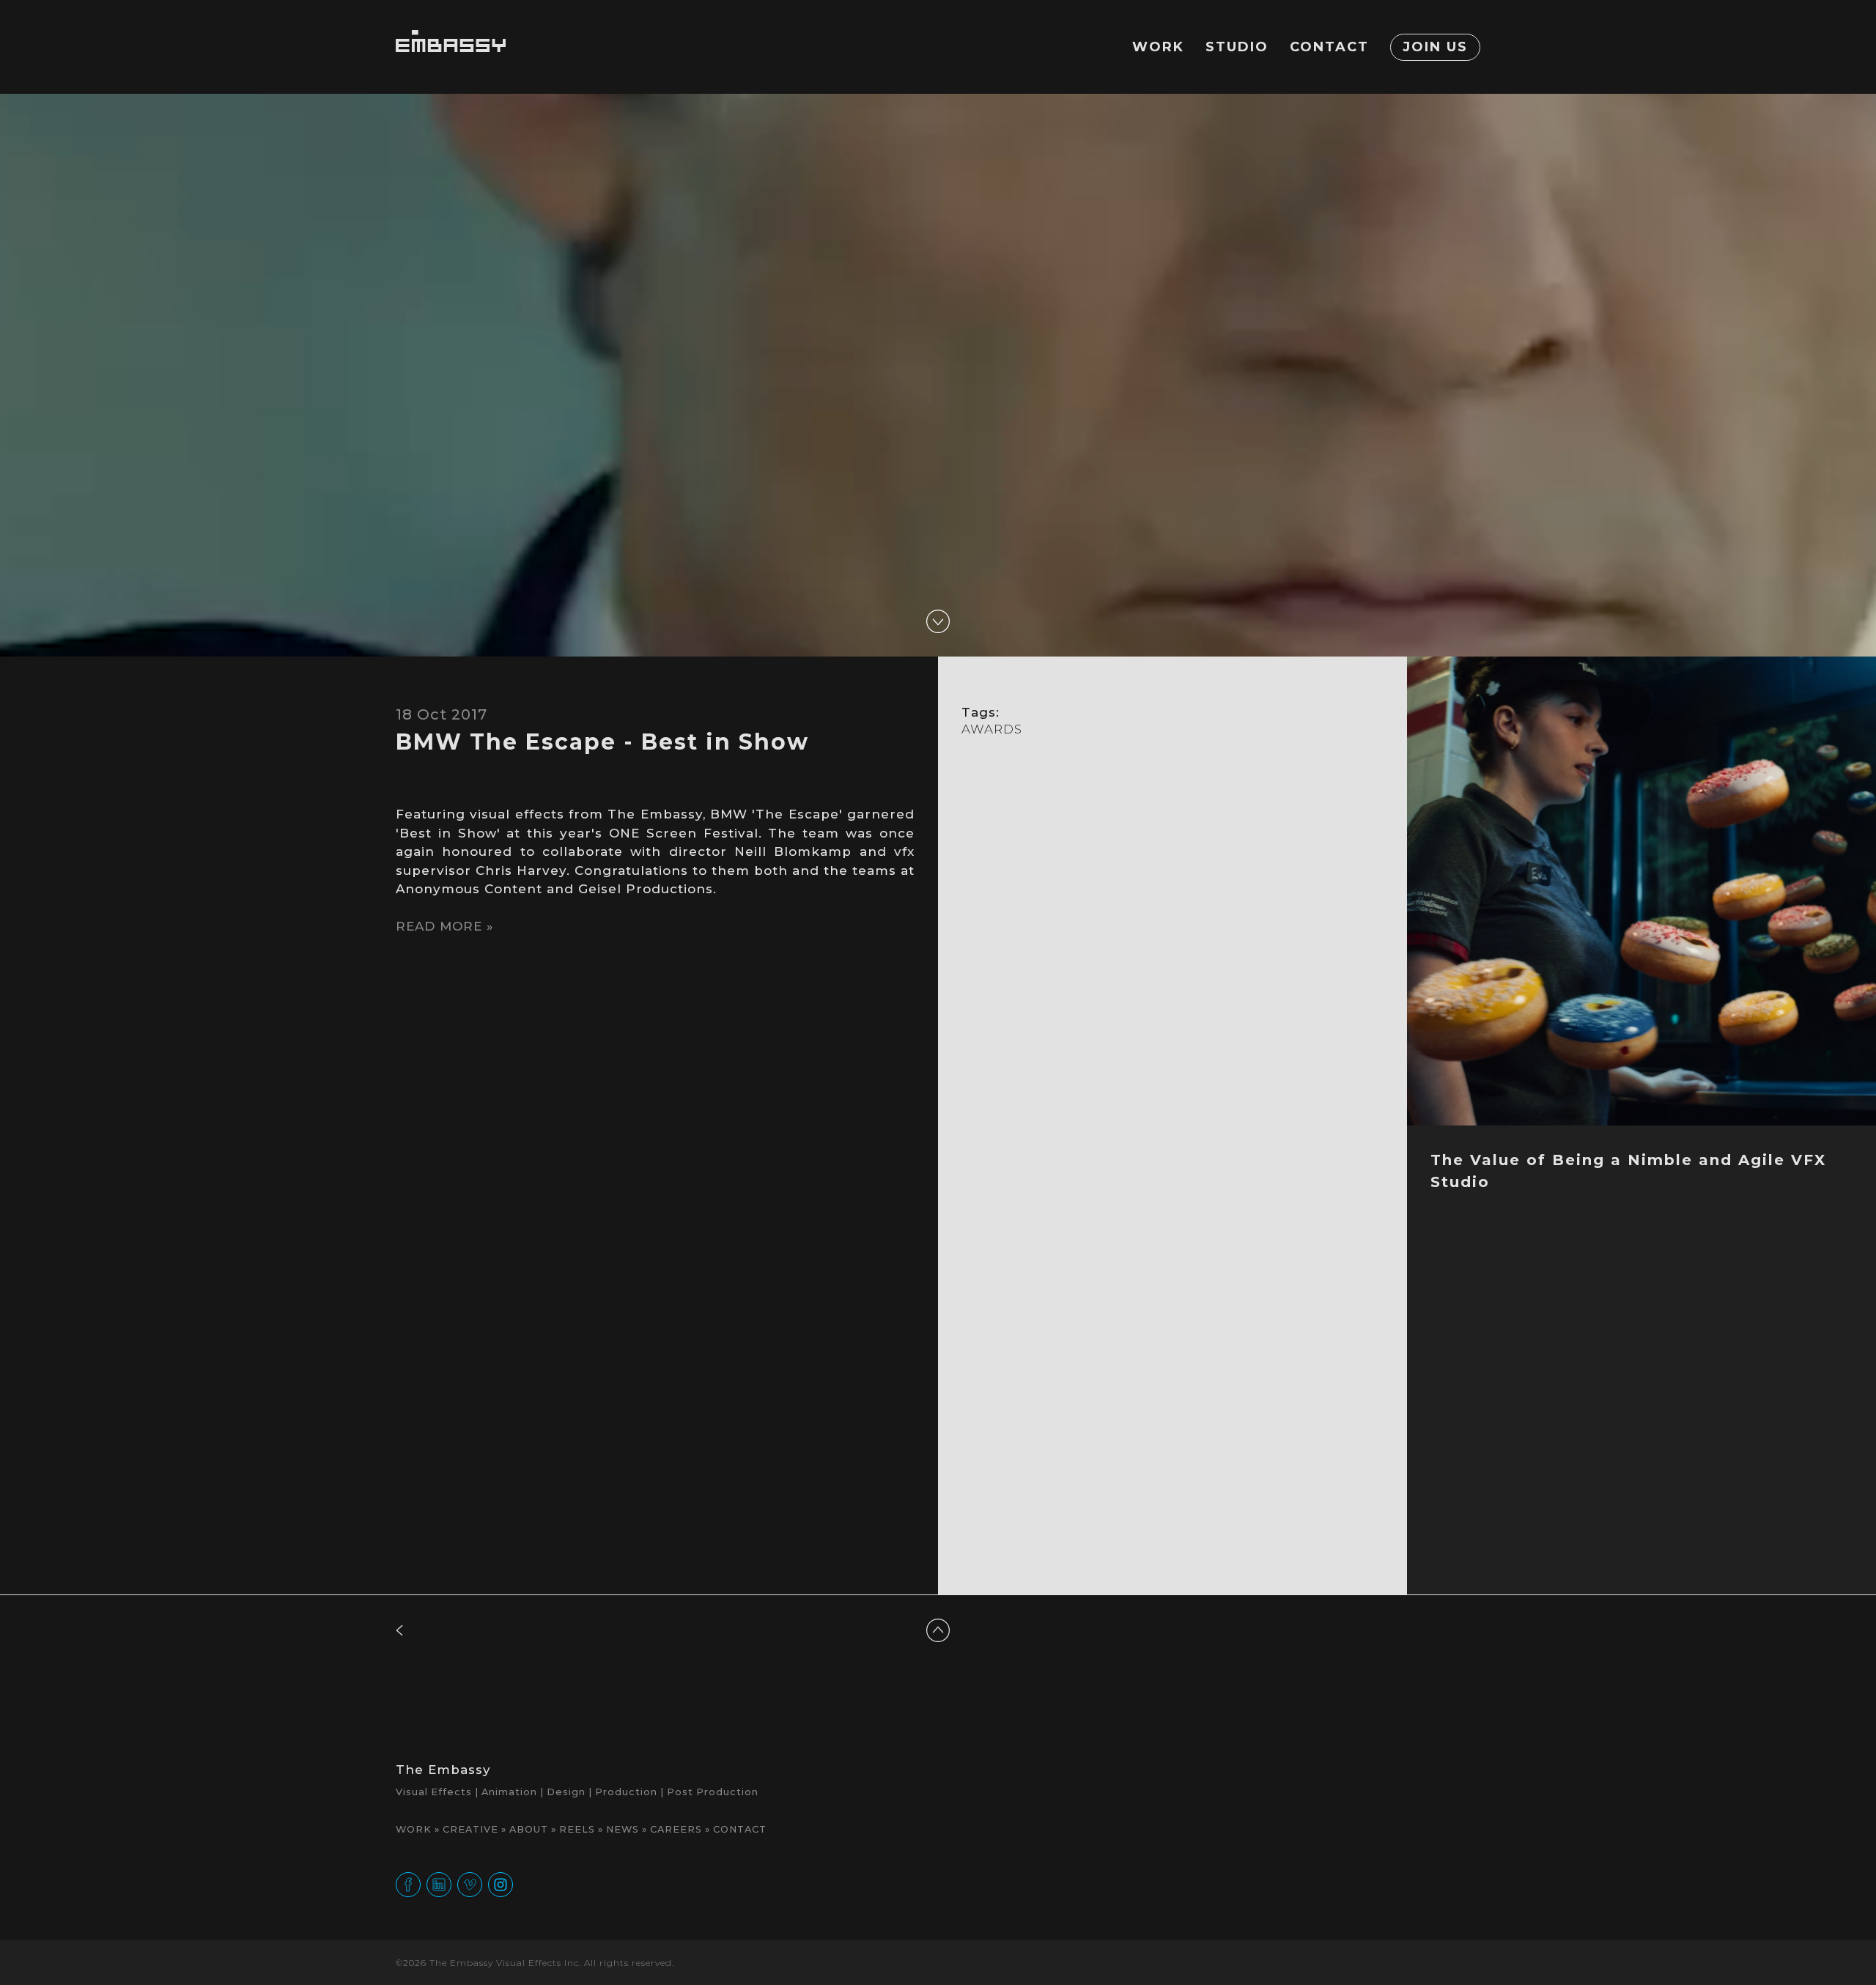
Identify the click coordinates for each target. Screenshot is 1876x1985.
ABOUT (529, 1829)
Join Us (1435, 47)
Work (1158, 47)
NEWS (623, 1829)
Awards (992, 729)
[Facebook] (408, 1884)
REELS (577, 1829)
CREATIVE (470, 1829)
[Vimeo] (470, 1884)
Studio (1237, 47)
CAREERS (676, 1829)
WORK (414, 1829)
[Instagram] (501, 1884)
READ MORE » (445, 926)
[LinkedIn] (439, 1884)
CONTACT (740, 1829)
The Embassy (443, 1770)
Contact (1329, 47)
